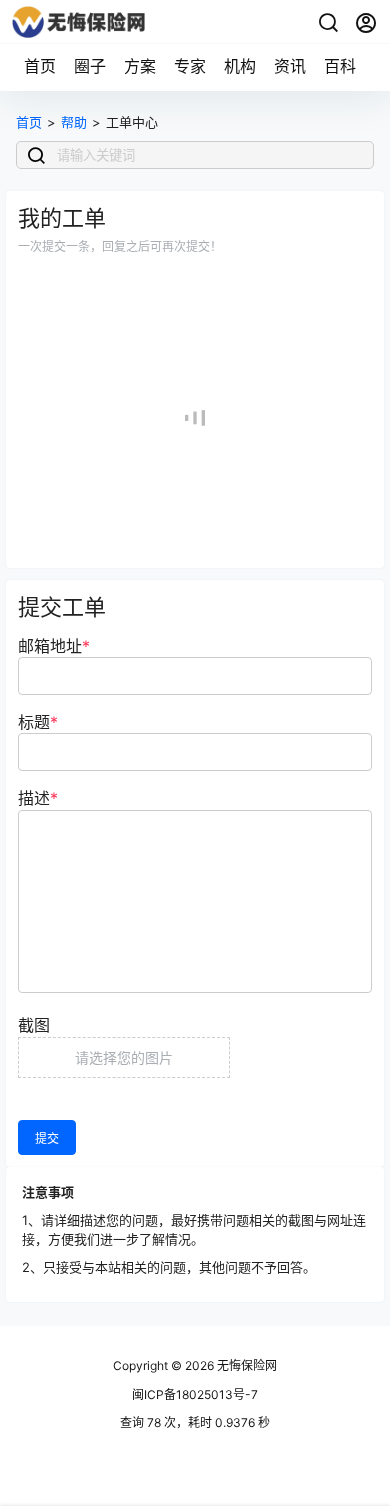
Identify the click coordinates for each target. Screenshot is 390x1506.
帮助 (74, 122)
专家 (190, 66)
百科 (340, 66)
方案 (140, 66)
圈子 (90, 66)
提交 (47, 1138)
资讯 (290, 66)
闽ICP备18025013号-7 (195, 1394)
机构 (240, 66)
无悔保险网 (245, 1365)
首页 (40, 66)
